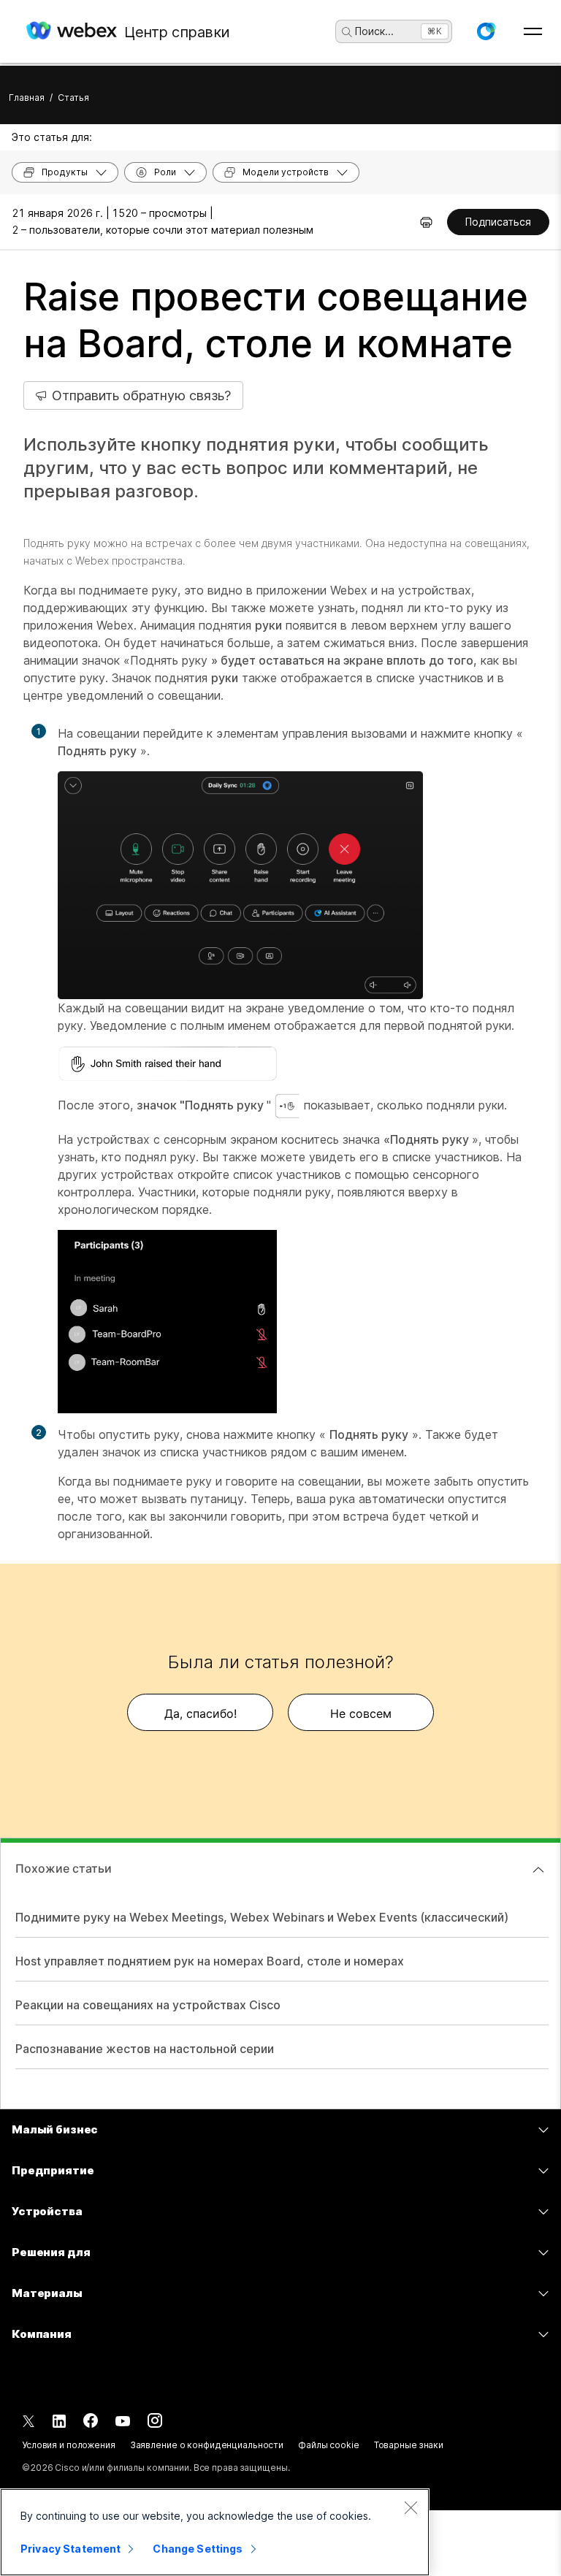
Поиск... (374, 31)
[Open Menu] (533, 31)
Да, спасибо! (201, 1713)
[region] (215, 2532)
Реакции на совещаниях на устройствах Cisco (148, 2005)
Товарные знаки (409, 2445)
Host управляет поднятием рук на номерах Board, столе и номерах (210, 1961)
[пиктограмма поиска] (347, 32)
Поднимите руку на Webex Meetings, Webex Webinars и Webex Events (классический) (262, 1917)
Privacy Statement (70, 2549)
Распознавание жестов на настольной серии (145, 2049)
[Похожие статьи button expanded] (538, 1870)
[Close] (411, 2507)
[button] (486, 31)
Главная (27, 98)
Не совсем (361, 1713)
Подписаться (498, 222)
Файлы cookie (329, 2445)
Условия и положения (69, 2445)
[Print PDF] (426, 222)
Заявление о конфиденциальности (207, 2445)
